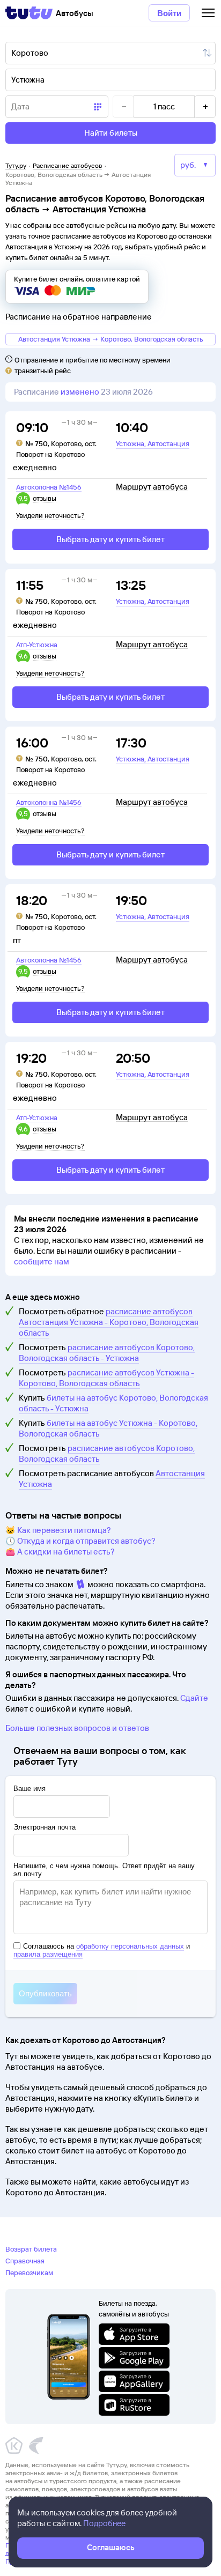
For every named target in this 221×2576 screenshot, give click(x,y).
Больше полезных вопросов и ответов (77, 1728)
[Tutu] (29, 13)
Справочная (25, 2261)
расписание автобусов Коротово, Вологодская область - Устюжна (107, 1353)
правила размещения (48, 1954)
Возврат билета (31, 2249)
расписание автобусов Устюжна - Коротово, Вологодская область (106, 1378)
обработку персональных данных (130, 1946)
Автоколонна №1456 (49, 487)
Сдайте (194, 1698)
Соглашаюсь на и (102, 1950)
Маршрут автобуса (152, 487)
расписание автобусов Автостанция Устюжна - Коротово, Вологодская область (109, 1322)
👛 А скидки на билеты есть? (60, 1552)
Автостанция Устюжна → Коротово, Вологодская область (111, 339)
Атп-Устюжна (37, 645)
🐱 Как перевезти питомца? (58, 1530)
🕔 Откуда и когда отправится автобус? (80, 1541)
